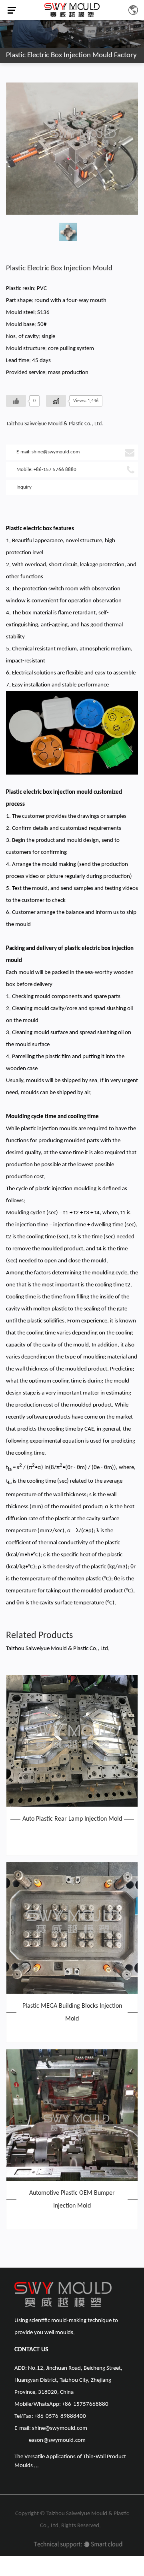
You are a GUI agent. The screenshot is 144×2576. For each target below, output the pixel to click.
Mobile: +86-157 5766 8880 (46, 470)
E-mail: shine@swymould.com (48, 452)
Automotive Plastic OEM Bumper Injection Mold (72, 2200)
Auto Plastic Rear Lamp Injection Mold (72, 1819)
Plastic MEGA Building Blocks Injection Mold (72, 2012)
